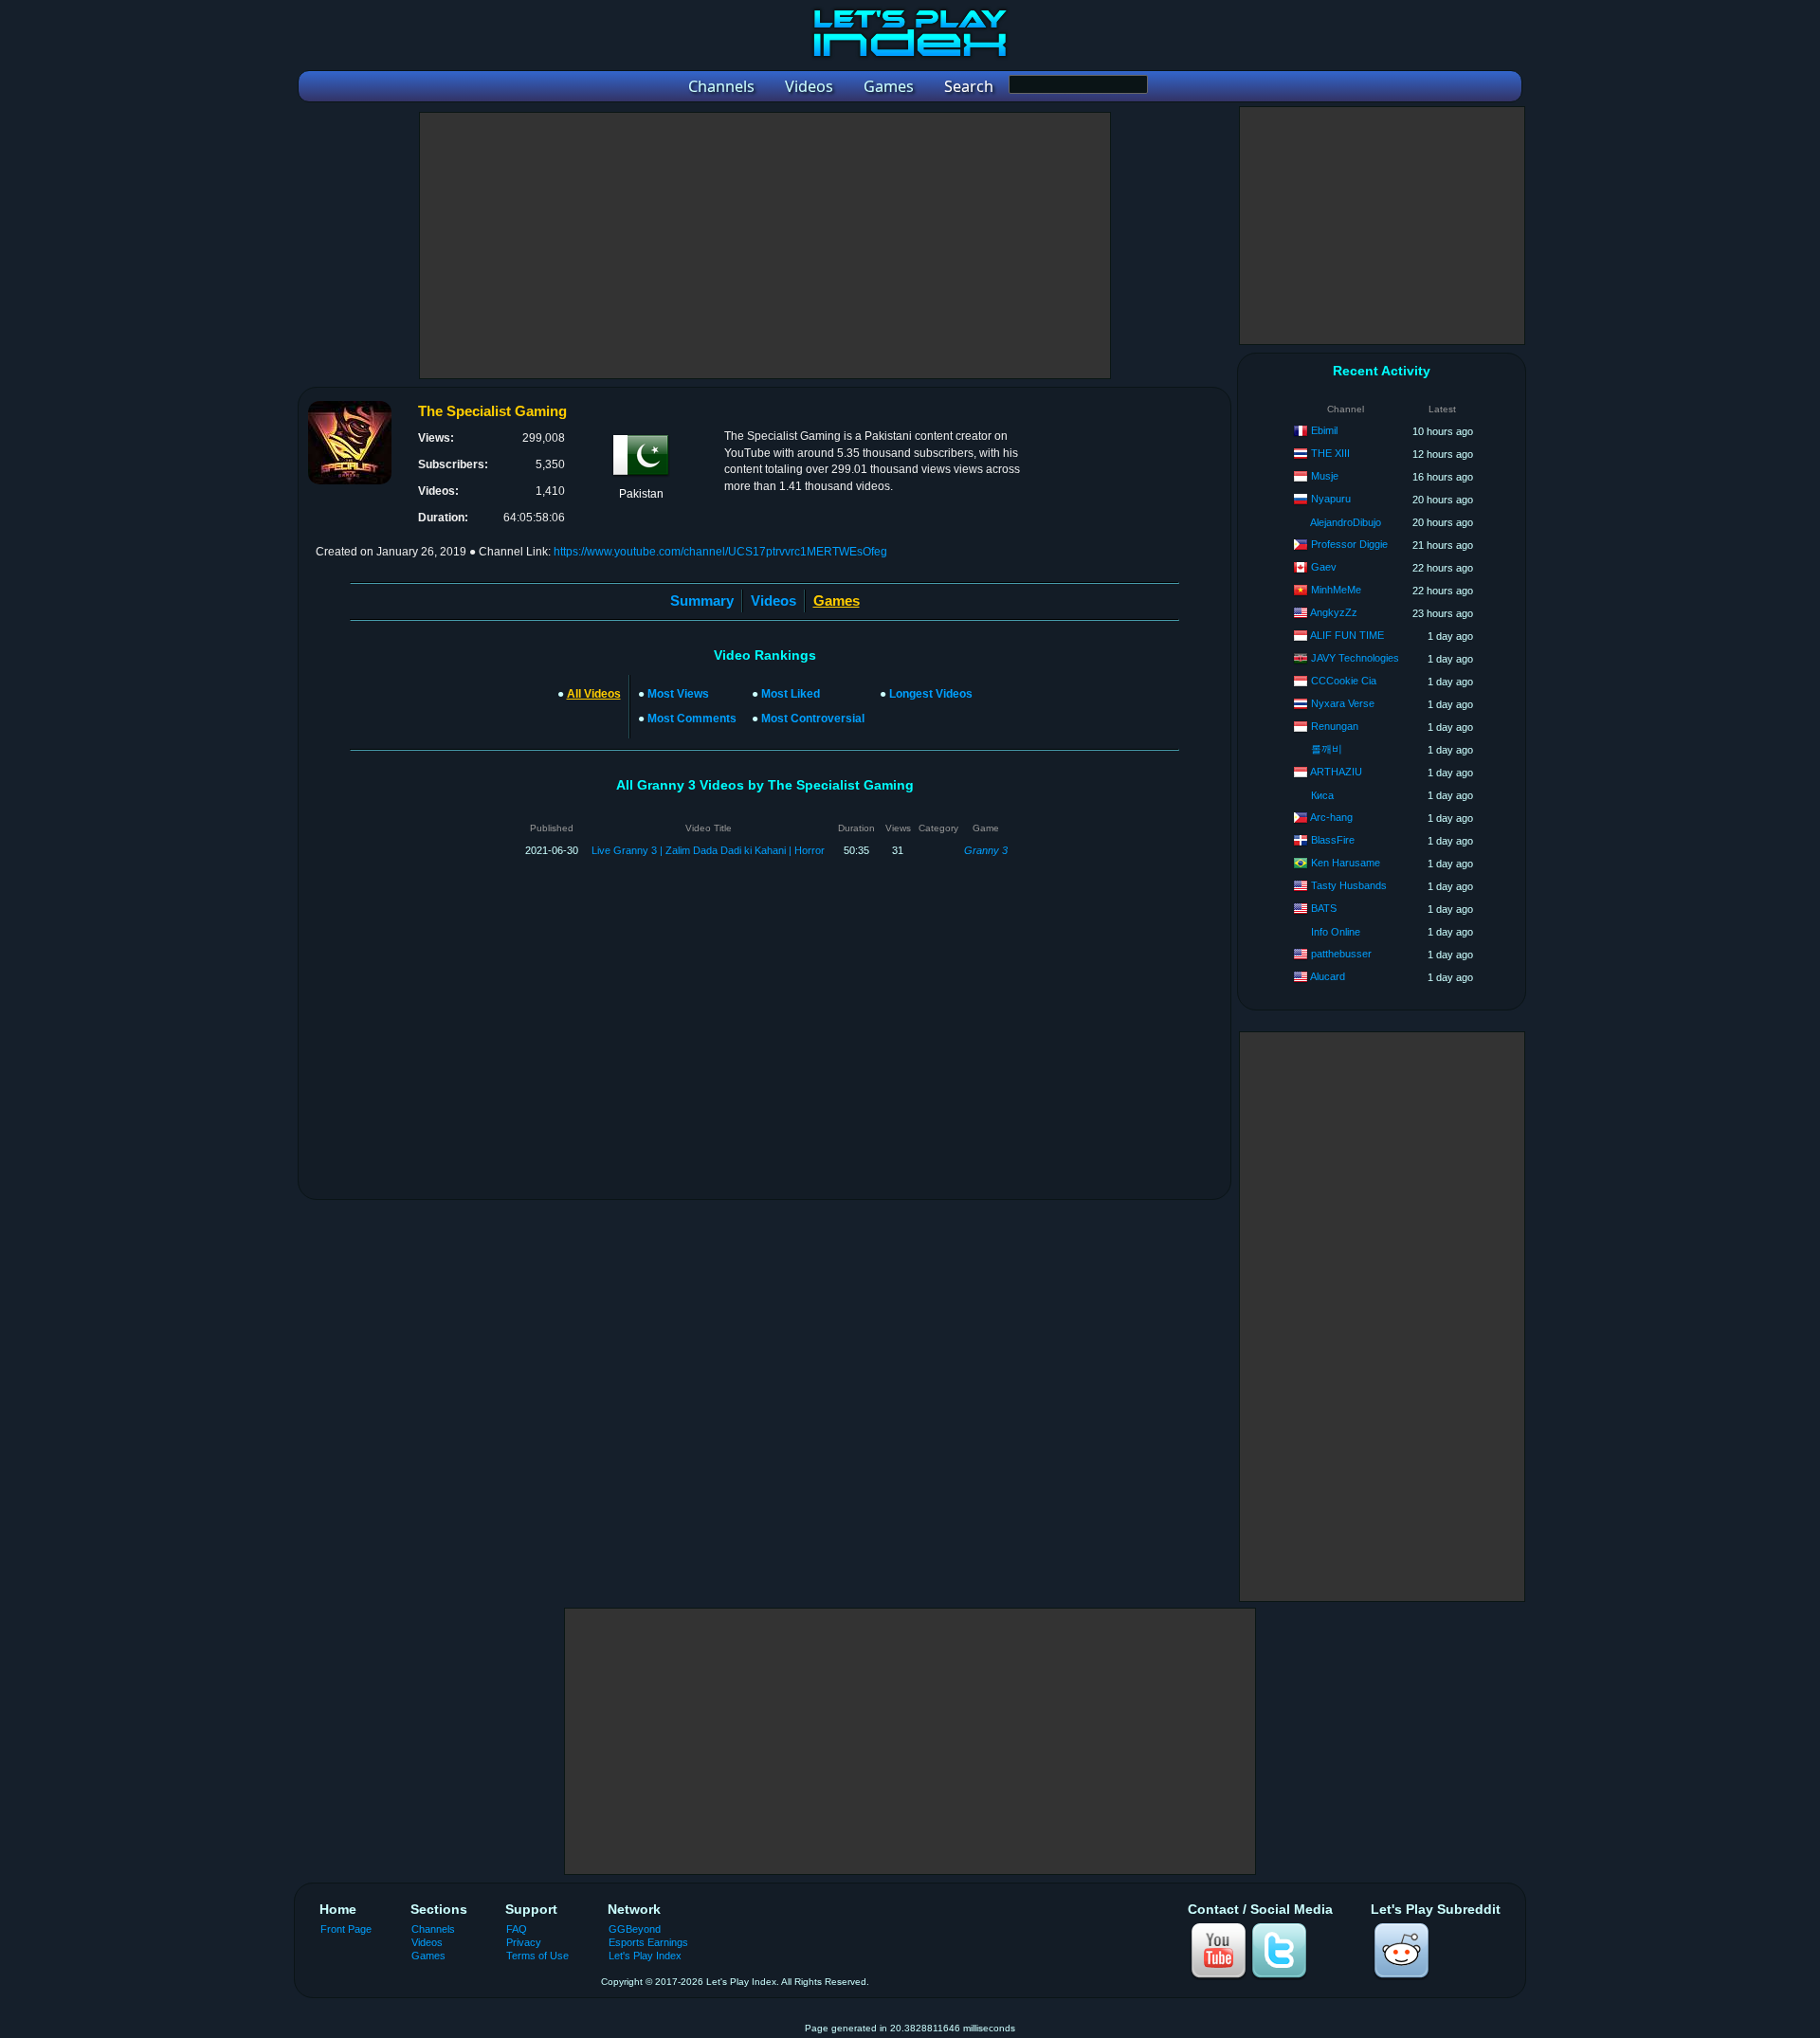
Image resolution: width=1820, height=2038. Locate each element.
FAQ (517, 1929)
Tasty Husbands (1349, 885)
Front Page (346, 1929)
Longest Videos (931, 694)
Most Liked (791, 694)
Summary (702, 600)
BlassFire (1333, 840)
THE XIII (1330, 453)
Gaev (1324, 567)
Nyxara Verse (1343, 703)
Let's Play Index (645, 1956)
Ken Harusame (1346, 863)
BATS (1324, 908)
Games (428, 1956)
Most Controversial (813, 719)
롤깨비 (1327, 749)
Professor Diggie (1349, 544)
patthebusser (1341, 954)
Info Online (1336, 932)
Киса (1322, 795)
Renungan (1335, 726)
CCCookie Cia (1344, 681)
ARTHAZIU (1336, 772)
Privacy (524, 1942)
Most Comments (692, 719)
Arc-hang (1331, 817)
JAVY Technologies (1355, 658)
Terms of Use (537, 1956)
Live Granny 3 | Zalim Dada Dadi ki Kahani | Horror (708, 850)
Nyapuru (1331, 499)
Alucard (1328, 976)
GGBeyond (635, 1929)
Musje (1325, 476)
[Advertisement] (765, 246)
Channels (433, 1929)
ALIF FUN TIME (1347, 635)
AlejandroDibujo (1346, 522)
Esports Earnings (648, 1942)
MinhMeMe (1336, 590)
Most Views (678, 694)
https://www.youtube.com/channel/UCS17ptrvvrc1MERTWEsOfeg (720, 552)
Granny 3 (986, 850)
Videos (773, 600)
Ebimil (1324, 430)
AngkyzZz (1334, 612)
